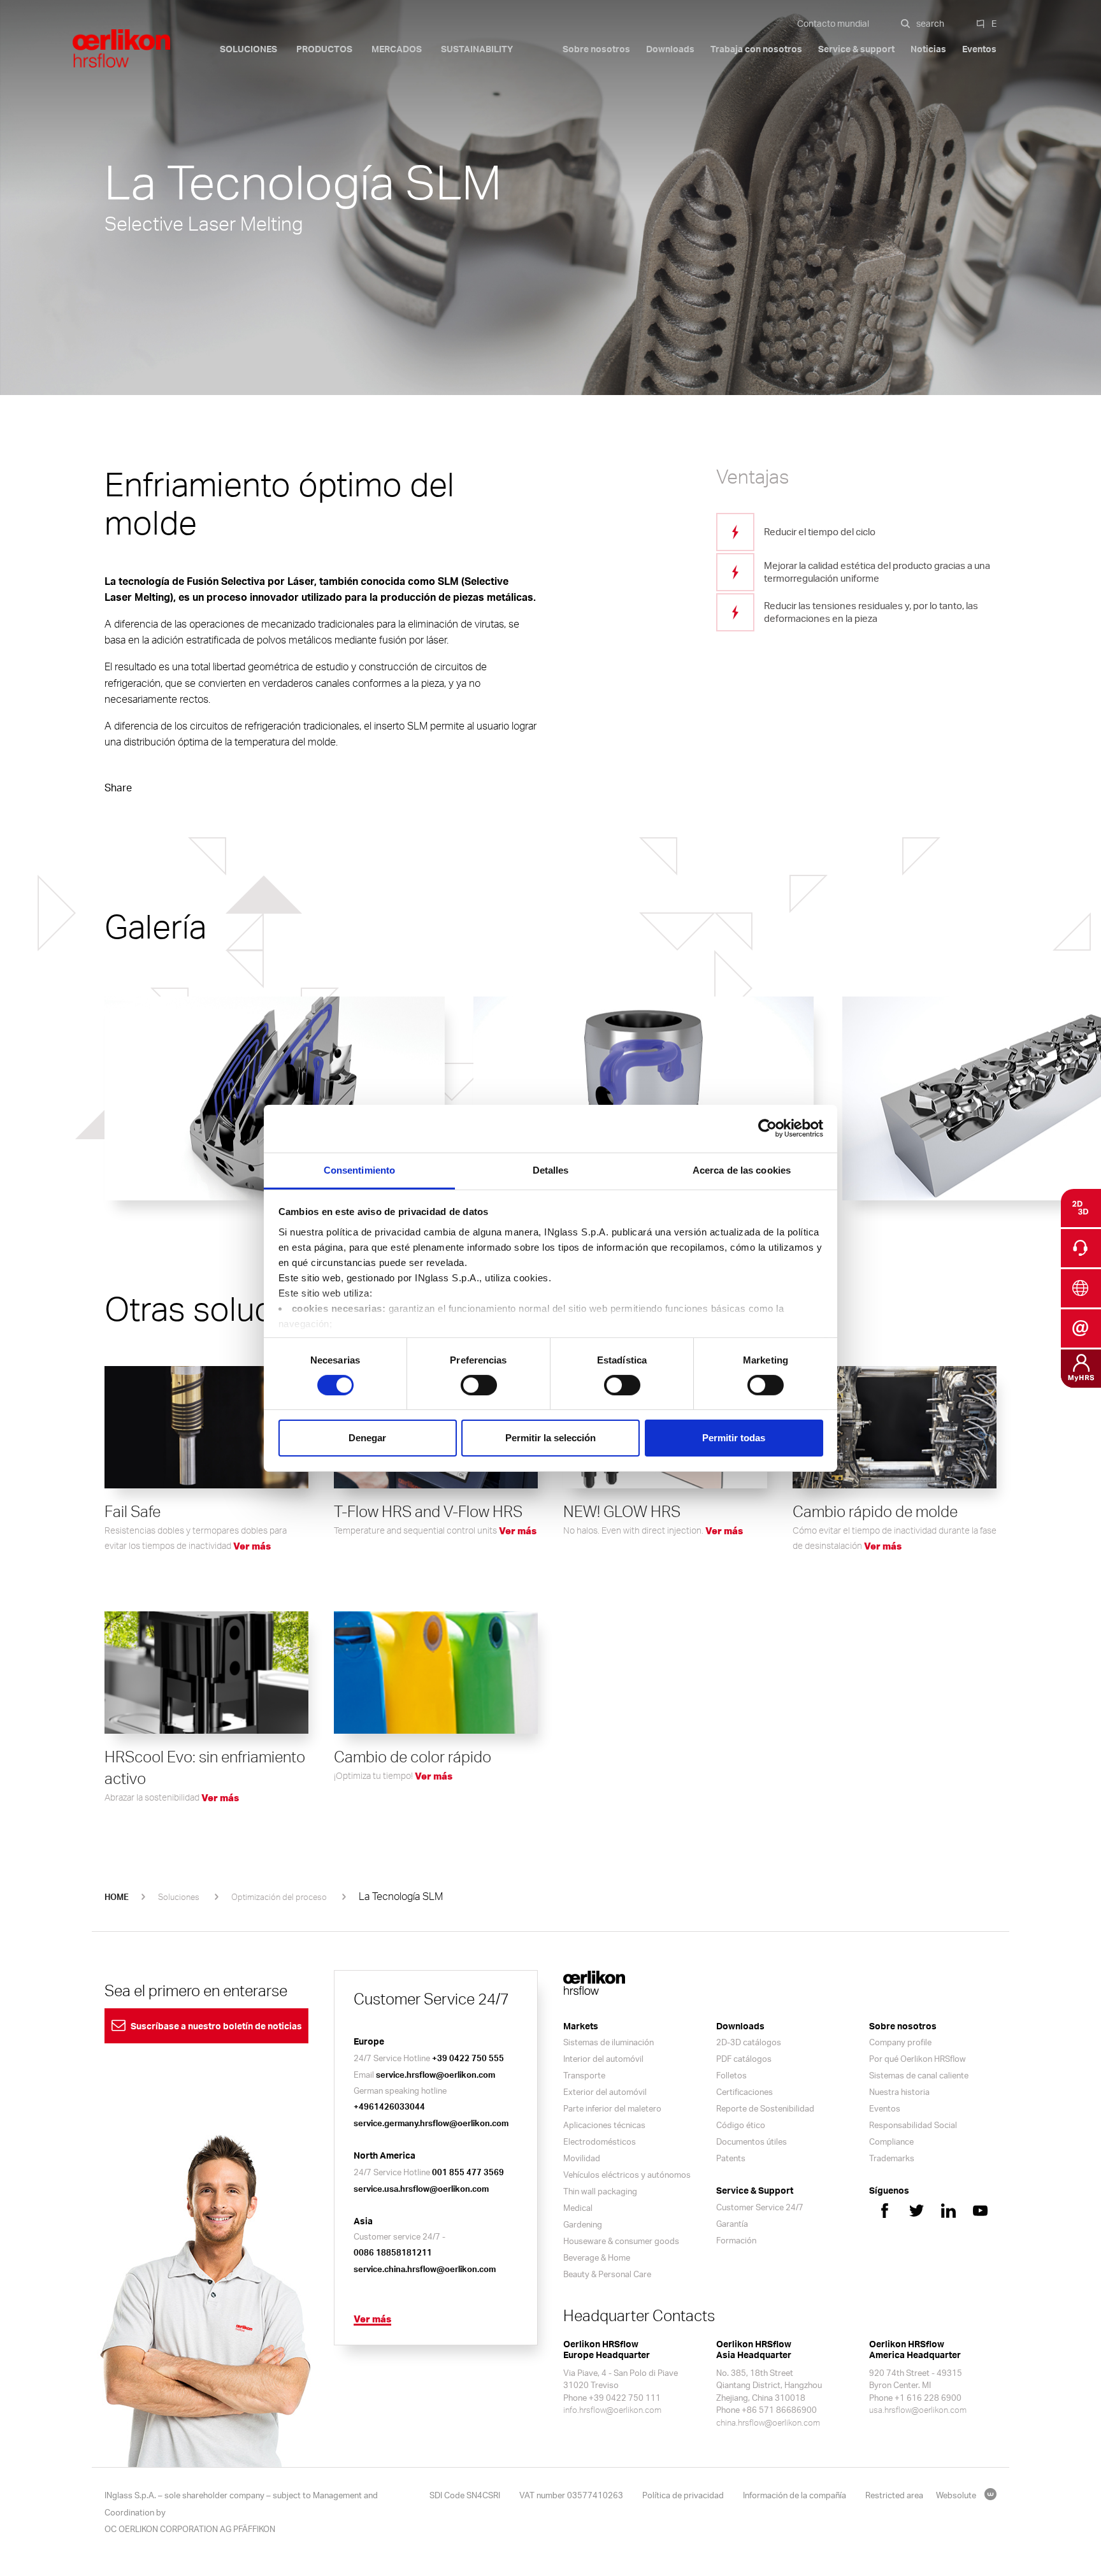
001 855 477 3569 (468, 2172)
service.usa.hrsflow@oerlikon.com (421, 2189)
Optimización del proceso (279, 1897)
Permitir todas (734, 1438)
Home (117, 1897)
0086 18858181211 (393, 2252)
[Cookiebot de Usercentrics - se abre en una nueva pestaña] (767, 1128)
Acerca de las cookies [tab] (742, 1169)
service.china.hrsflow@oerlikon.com (425, 2269)
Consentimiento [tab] (359, 1169)
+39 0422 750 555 (468, 2058)
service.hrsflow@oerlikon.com (435, 2075)
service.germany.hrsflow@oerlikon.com (431, 2123)
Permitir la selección (550, 1438)
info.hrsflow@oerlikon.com (612, 2410)
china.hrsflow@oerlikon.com (768, 2422)
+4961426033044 (389, 2106)
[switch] (479, 1385)
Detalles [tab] (551, 1169)
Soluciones (179, 1897)
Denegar (367, 1438)
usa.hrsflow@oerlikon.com (918, 2410)
